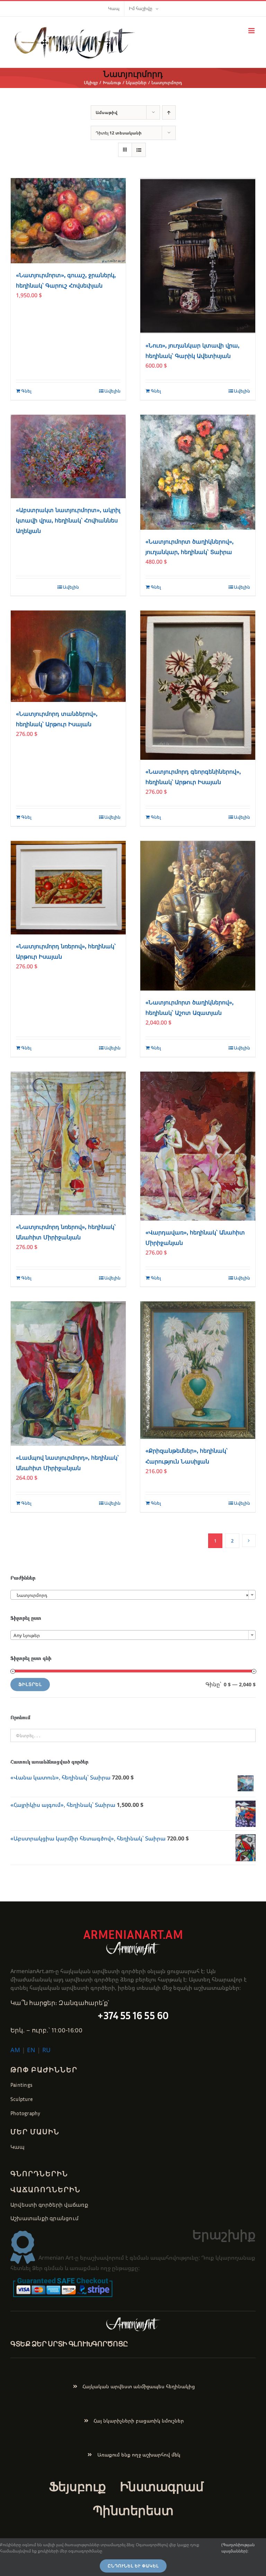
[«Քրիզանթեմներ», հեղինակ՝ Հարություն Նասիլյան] (198, 1370)
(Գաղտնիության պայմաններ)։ (238, 2548)
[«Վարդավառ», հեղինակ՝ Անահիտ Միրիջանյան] (198, 1146)
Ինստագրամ (162, 2486)
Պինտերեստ (133, 2510)
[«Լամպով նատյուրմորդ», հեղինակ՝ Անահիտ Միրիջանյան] (68, 1374)
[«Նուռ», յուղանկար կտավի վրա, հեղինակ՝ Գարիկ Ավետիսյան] (198, 256)
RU (46, 2050)
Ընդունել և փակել (133, 2566)
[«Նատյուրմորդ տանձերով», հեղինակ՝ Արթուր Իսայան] (68, 656)
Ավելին (112, 391)
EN (31, 2050)
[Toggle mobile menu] (252, 31)
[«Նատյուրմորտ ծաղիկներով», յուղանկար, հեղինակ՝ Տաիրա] (198, 472)
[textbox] (133, 1635)
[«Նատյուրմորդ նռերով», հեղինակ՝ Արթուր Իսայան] (68, 888)
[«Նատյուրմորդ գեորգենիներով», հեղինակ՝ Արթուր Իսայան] (198, 685)
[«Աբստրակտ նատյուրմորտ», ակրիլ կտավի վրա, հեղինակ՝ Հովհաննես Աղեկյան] (68, 456)
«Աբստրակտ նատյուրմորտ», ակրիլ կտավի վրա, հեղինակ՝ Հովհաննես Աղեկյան (68, 521)
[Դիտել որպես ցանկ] (139, 150)
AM (15, 2050)
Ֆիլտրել (30, 1684)
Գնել (26, 391)
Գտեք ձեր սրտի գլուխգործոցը (69, 2344)
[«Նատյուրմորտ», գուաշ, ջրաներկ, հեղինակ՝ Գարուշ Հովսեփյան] (68, 221)
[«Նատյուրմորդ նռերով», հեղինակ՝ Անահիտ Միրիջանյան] (68, 1143)
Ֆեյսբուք (77, 2486)
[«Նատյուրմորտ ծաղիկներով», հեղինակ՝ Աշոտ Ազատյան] (198, 916)
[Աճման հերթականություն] (169, 112)
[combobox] (133, 1595)
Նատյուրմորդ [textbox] (131, 1595)
